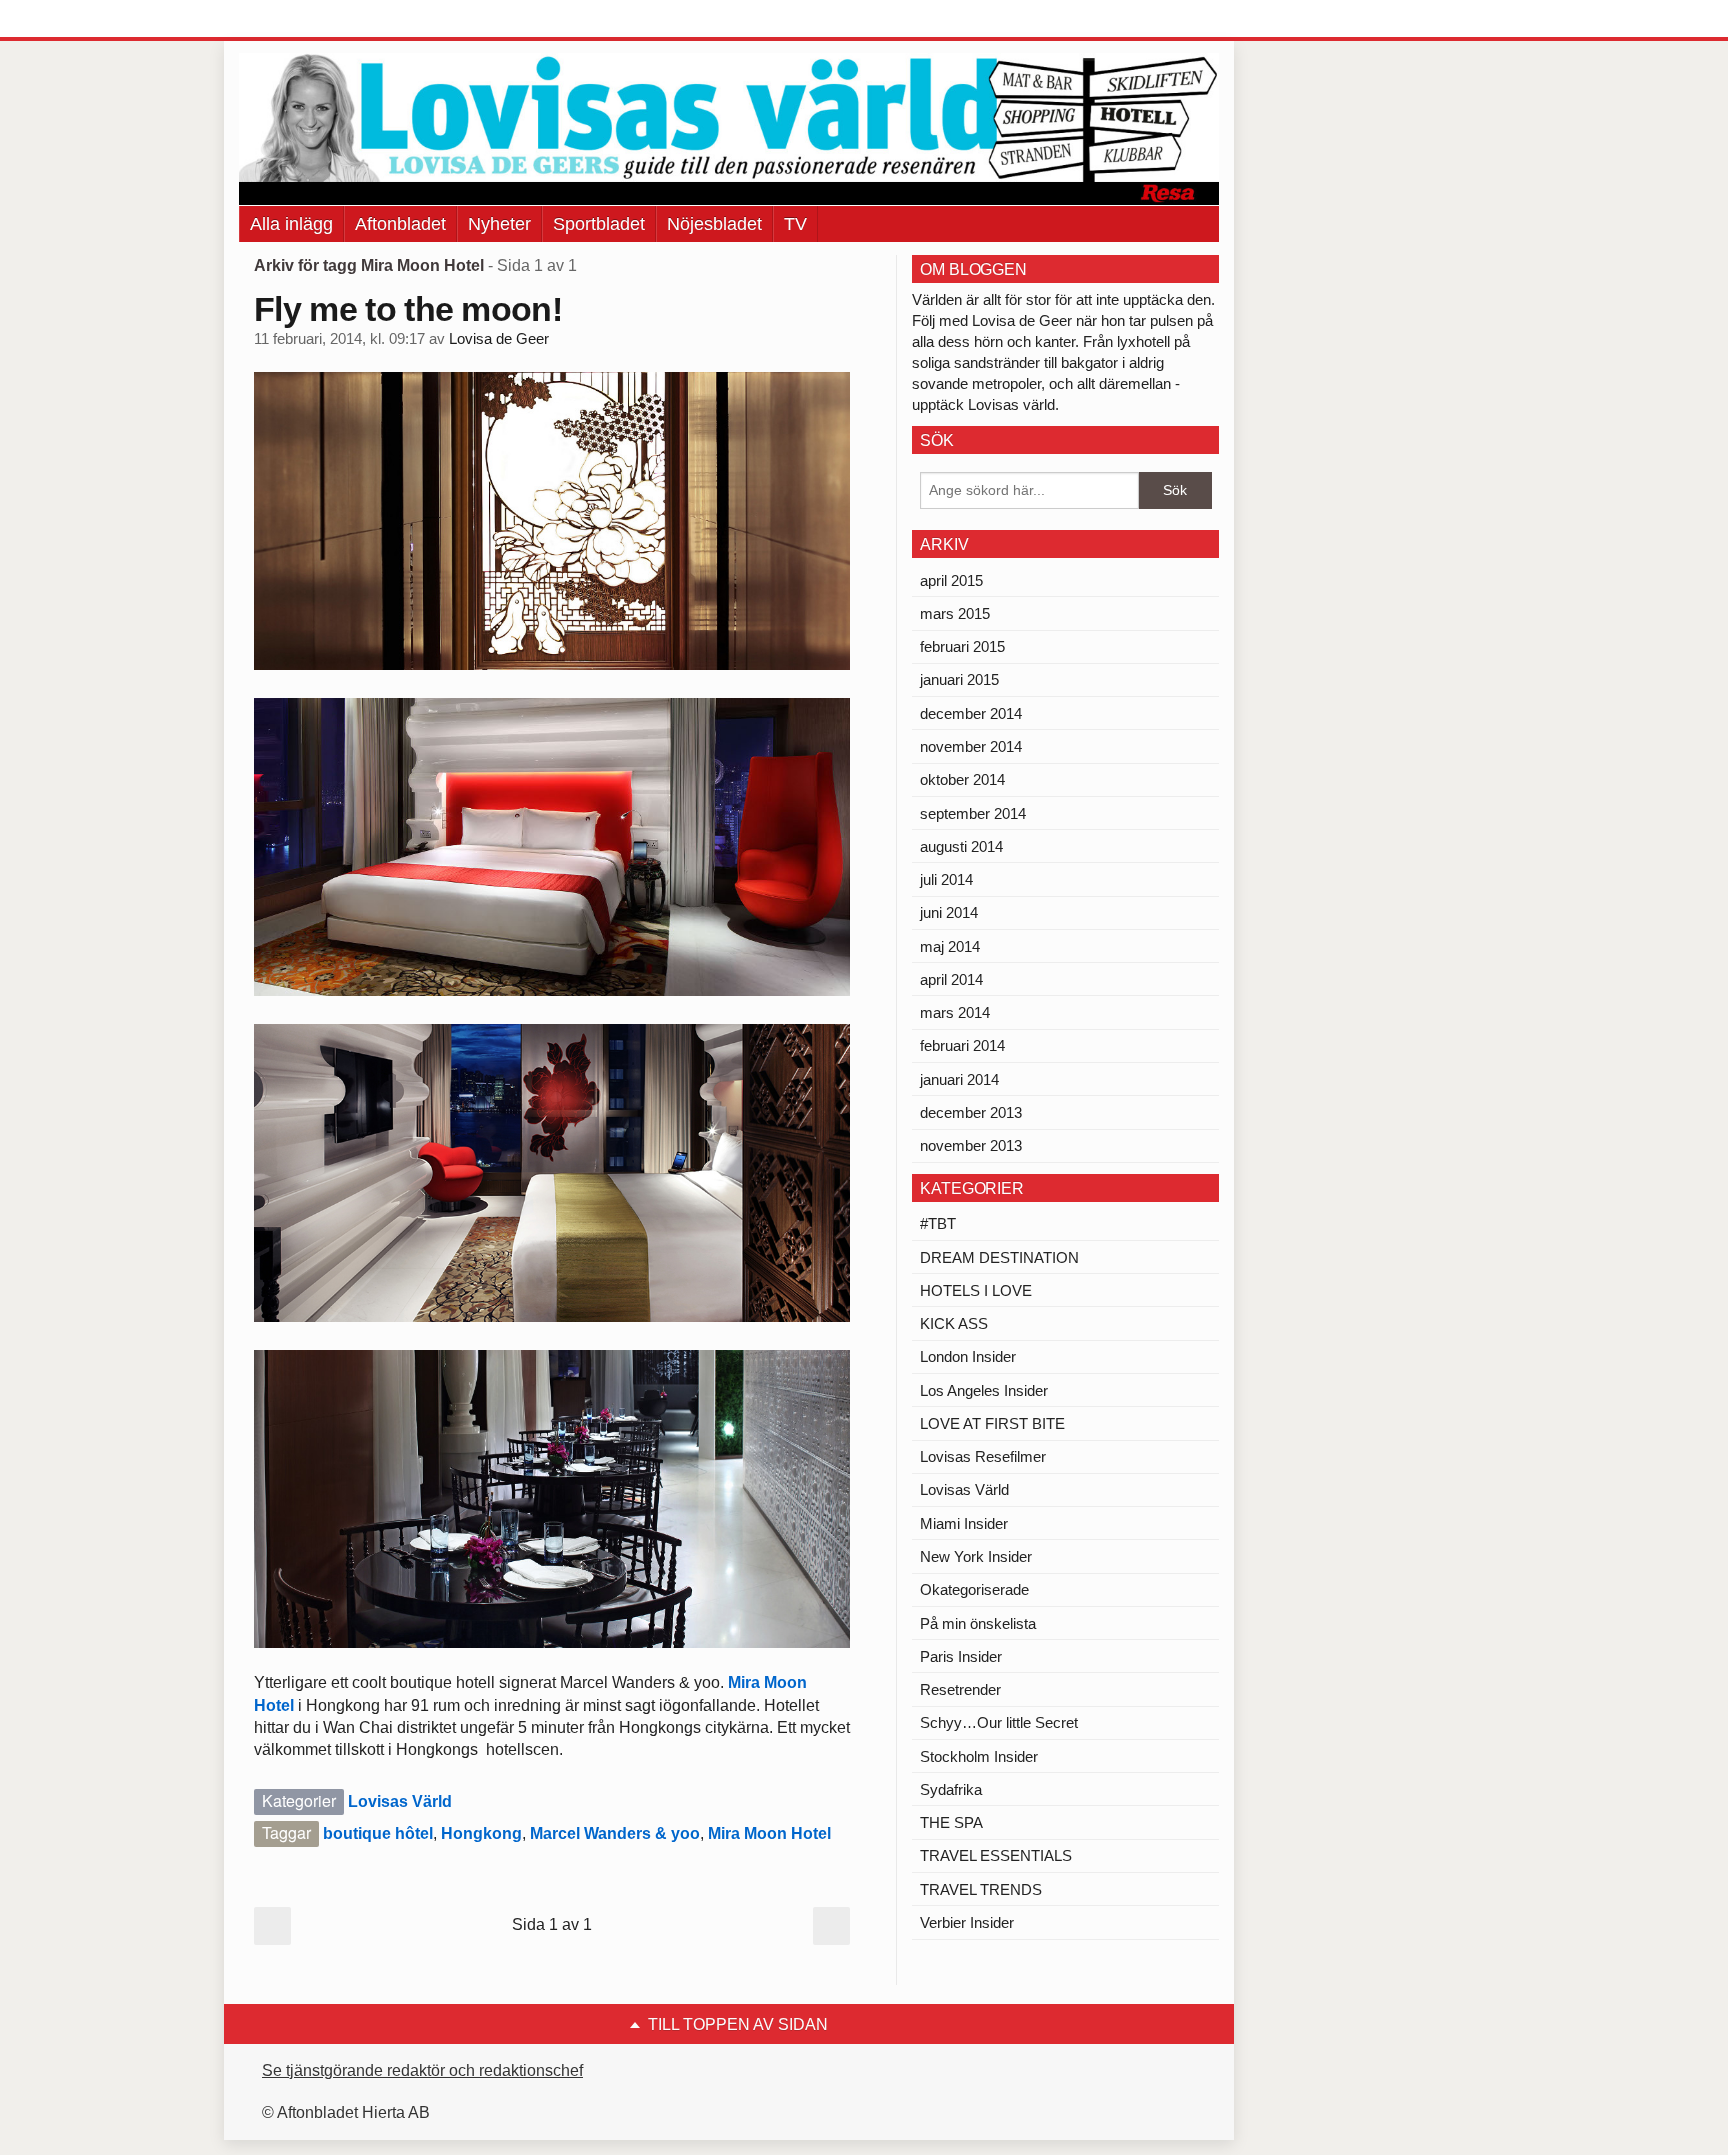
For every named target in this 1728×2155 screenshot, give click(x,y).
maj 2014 (950, 946)
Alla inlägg (291, 224)
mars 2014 (955, 1012)
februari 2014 (962, 1045)
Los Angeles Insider (984, 1390)
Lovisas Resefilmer (983, 1456)
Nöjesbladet (714, 224)
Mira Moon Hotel (769, 1833)
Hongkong (481, 1833)
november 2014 (971, 746)
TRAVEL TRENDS (981, 1889)
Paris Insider (961, 1656)
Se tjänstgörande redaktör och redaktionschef (422, 2070)
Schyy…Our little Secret (999, 1722)
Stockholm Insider (979, 1756)
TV (795, 224)
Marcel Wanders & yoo (615, 1833)
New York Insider (976, 1556)
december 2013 (971, 1112)
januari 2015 (959, 679)
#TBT (938, 1223)
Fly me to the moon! (408, 309)
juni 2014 (949, 912)
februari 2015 (962, 646)
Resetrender (960, 1689)
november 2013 (971, 1145)
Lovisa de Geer (499, 339)
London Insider (968, 1356)
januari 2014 (959, 1079)
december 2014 (971, 713)
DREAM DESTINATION (999, 1257)
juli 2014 (946, 879)
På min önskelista (978, 1623)
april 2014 (951, 979)
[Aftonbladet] (314, 20)
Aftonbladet (400, 224)
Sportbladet (599, 224)
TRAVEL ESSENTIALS (996, 1855)
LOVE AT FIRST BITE (992, 1423)
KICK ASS (954, 1323)
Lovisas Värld (400, 1801)
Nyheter (499, 224)
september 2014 (973, 813)
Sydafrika (951, 1789)
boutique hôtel (378, 1833)
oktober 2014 (962, 779)
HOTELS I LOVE (976, 1290)
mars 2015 (955, 613)
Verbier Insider (967, 1922)
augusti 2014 (961, 846)
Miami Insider (964, 1523)
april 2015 (951, 580)
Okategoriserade (974, 1589)
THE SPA (951, 1822)
